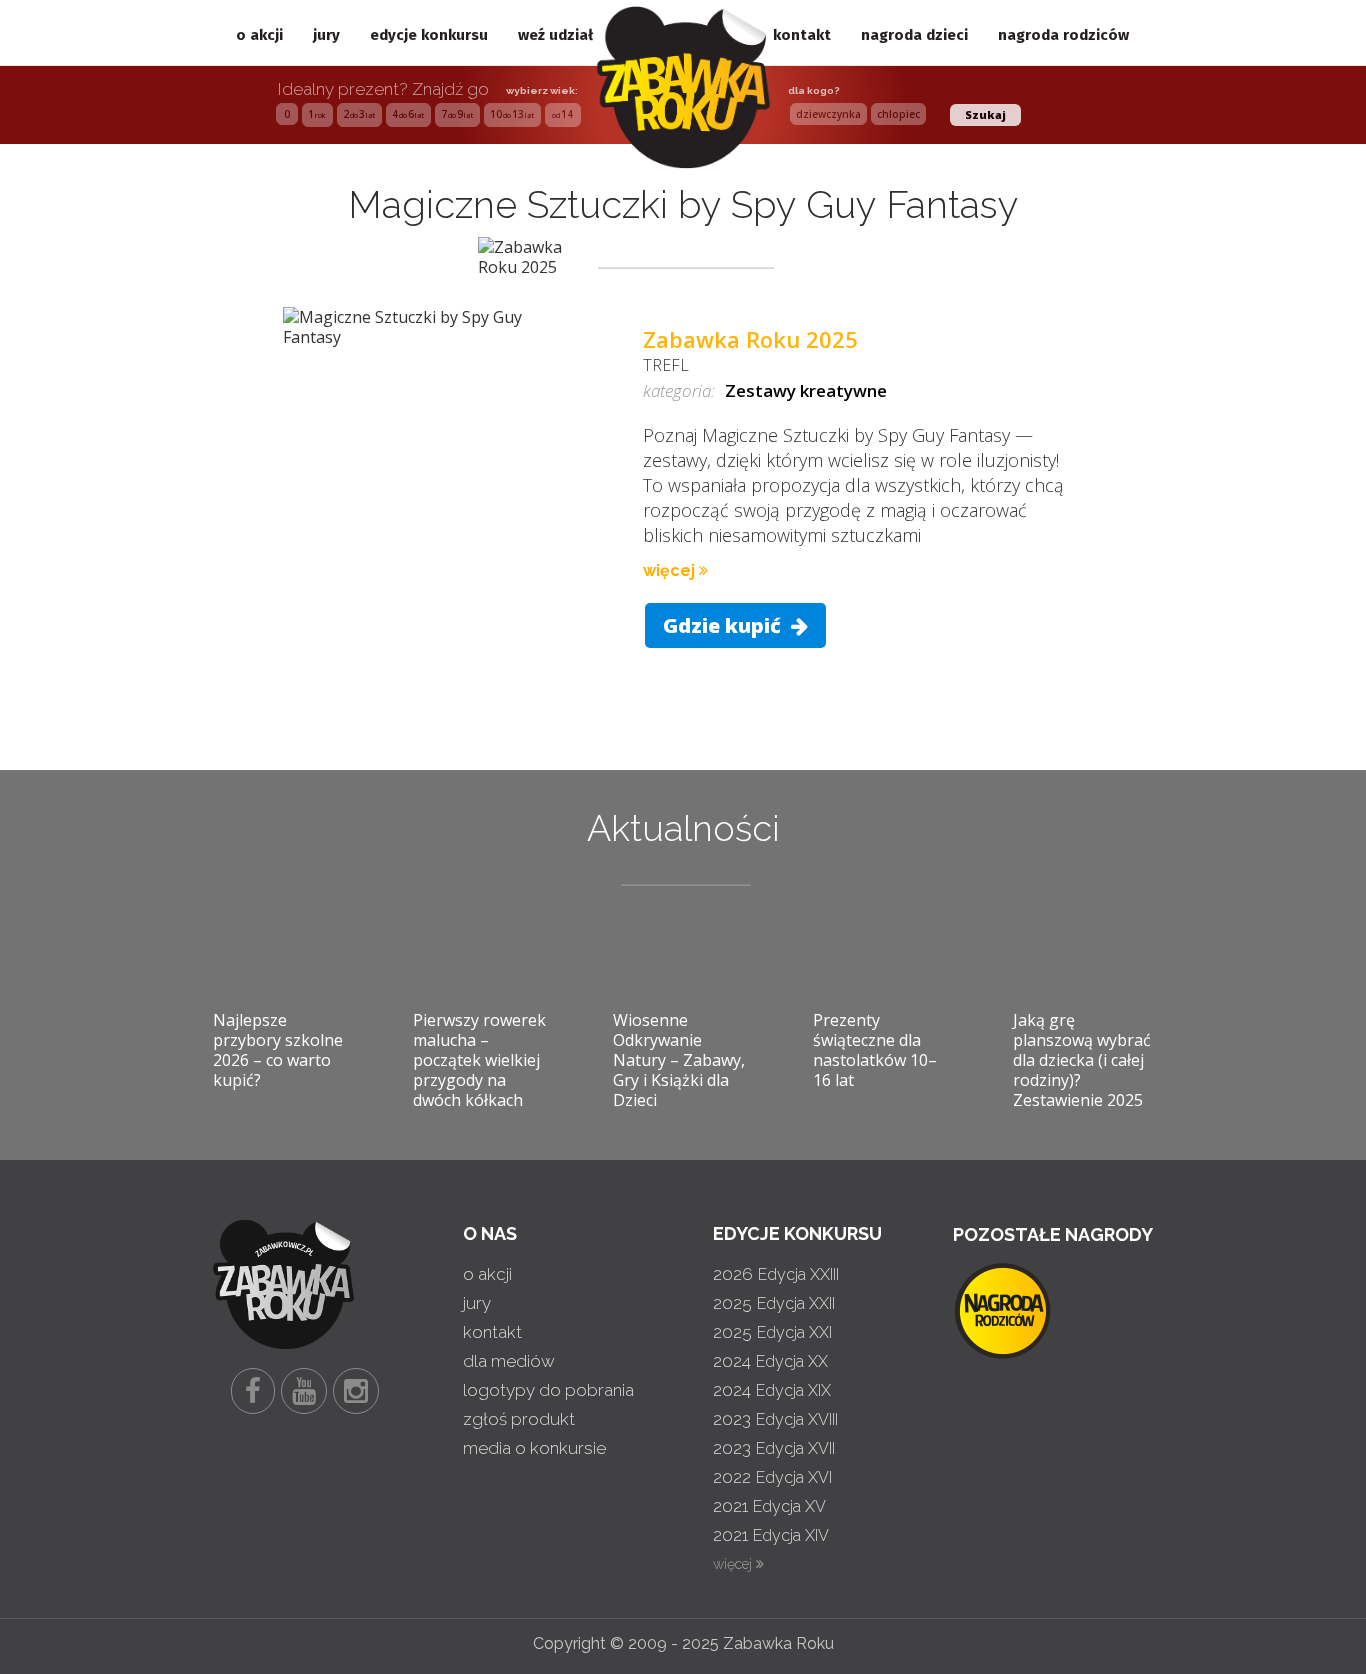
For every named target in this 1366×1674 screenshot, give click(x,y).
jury (326, 35)
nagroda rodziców (1063, 35)
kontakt (802, 35)
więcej (671, 570)
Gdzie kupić (724, 625)
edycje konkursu (429, 35)
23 (359, 114)
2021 (769, 1506)
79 (457, 114)
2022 (772, 1477)
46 (408, 114)
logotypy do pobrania (548, 1390)
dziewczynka (828, 114)
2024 (770, 1361)
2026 (776, 1274)
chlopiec (898, 114)
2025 (774, 1303)
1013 (512, 114)
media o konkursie (534, 1448)
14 (562, 114)
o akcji (259, 35)
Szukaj (985, 114)
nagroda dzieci (914, 35)
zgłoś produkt (519, 1419)
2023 (775, 1419)
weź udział (555, 35)
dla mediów (509, 1361)
